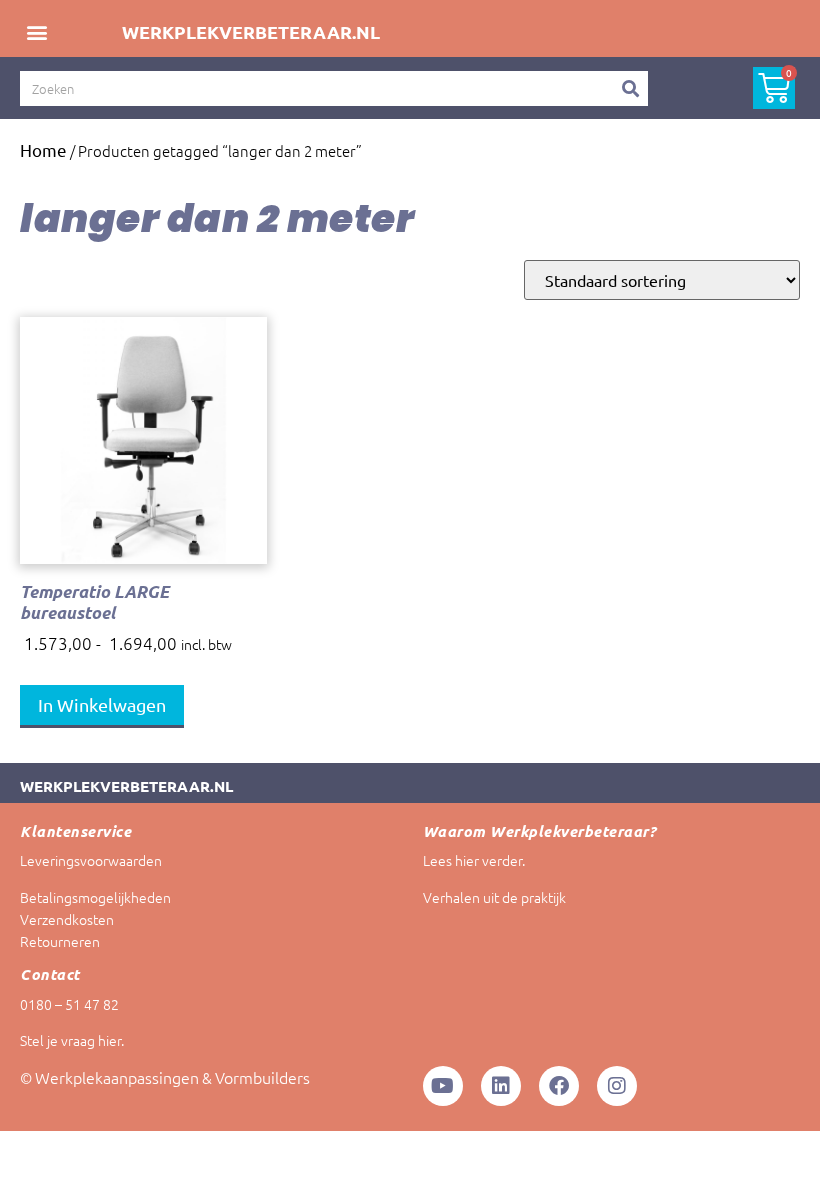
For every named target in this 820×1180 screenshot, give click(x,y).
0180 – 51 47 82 (69, 1004)
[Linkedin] (501, 1086)
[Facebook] (559, 1086)
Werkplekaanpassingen (117, 1077)
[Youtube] (443, 1086)
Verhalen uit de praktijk (494, 897)
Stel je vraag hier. (72, 1040)
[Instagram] (617, 1086)
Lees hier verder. (474, 860)
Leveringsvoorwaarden (91, 860)
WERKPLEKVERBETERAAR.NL (251, 31)
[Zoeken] (630, 88)
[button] (36, 31)
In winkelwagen (102, 704)
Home (43, 149)
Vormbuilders (262, 1077)
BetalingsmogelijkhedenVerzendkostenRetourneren (95, 919)
